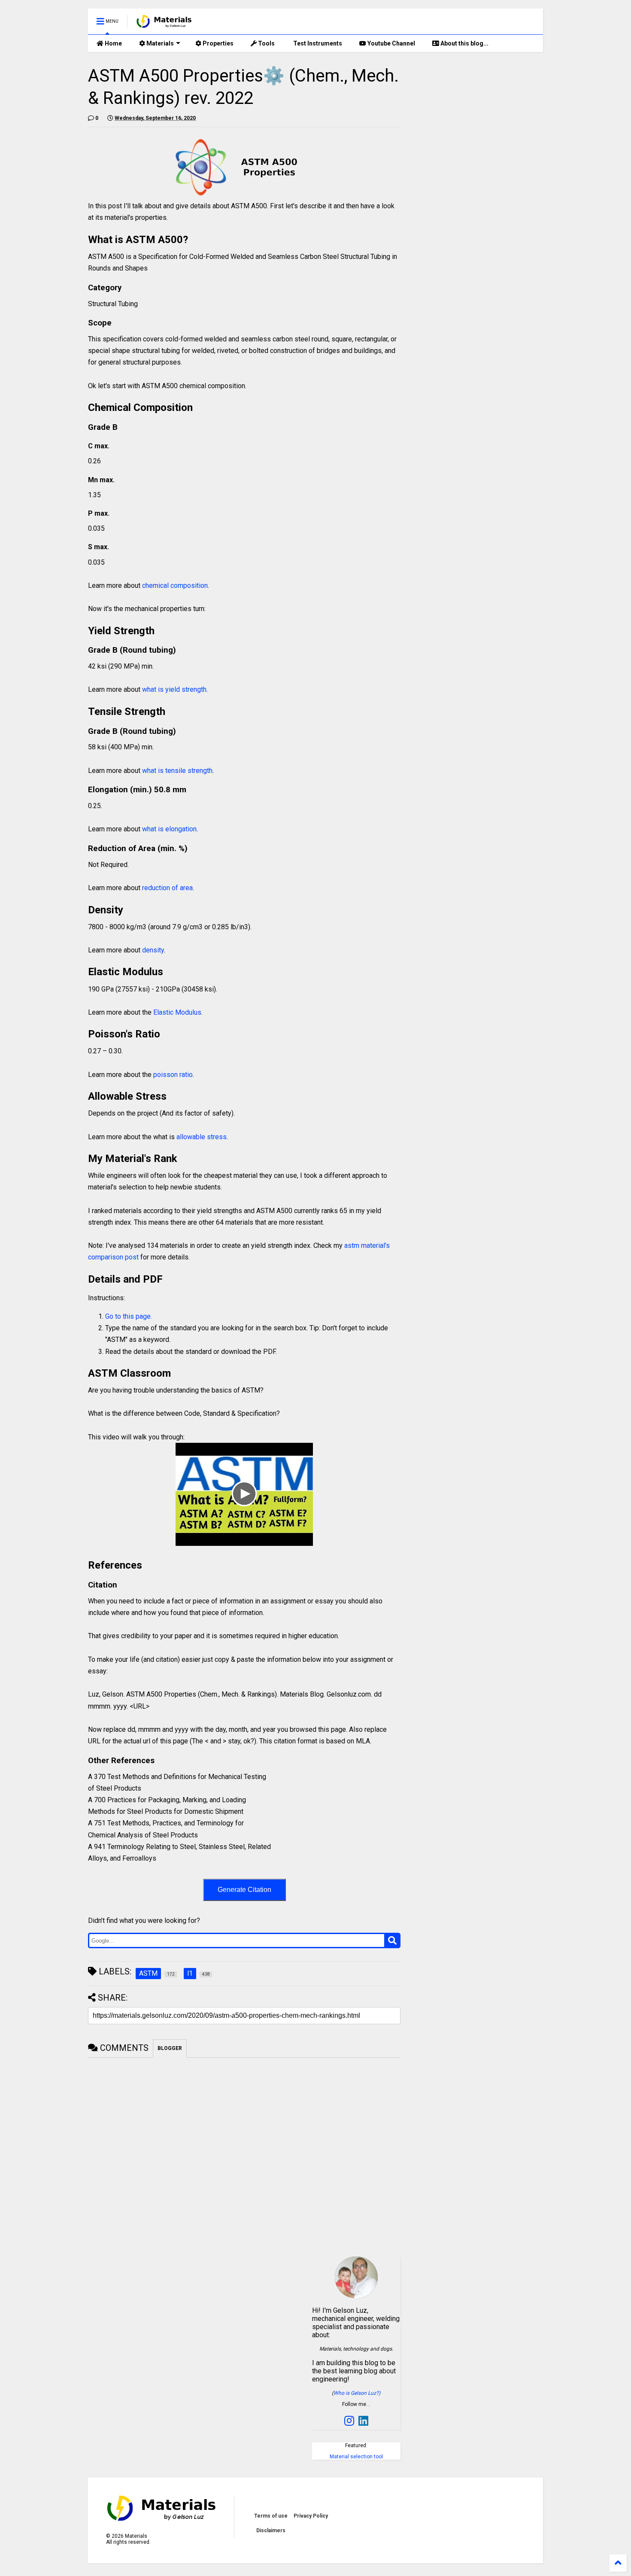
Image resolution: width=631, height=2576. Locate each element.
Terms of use (271, 2516)
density (153, 950)
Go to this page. (129, 1316)
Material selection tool (356, 2457)
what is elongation (169, 829)
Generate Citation (244, 1890)
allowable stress (202, 1137)
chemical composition (175, 585)
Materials (159, 43)
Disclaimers (271, 2530)
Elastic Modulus (177, 1012)
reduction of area (167, 888)
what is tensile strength (177, 771)
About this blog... (464, 43)
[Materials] (164, 24)
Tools (266, 43)
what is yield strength (174, 689)
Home (113, 43)
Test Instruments (317, 43)
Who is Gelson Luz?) (357, 2393)
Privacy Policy (311, 2516)
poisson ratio (173, 1075)
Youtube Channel (391, 43)
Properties (217, 43)
